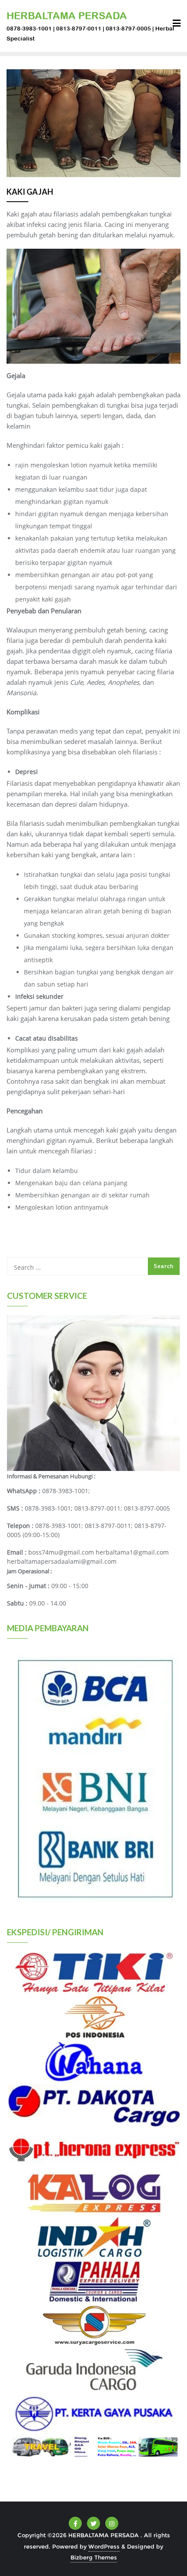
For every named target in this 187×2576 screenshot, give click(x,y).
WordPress (104, 2546)
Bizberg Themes (94, 2557)
